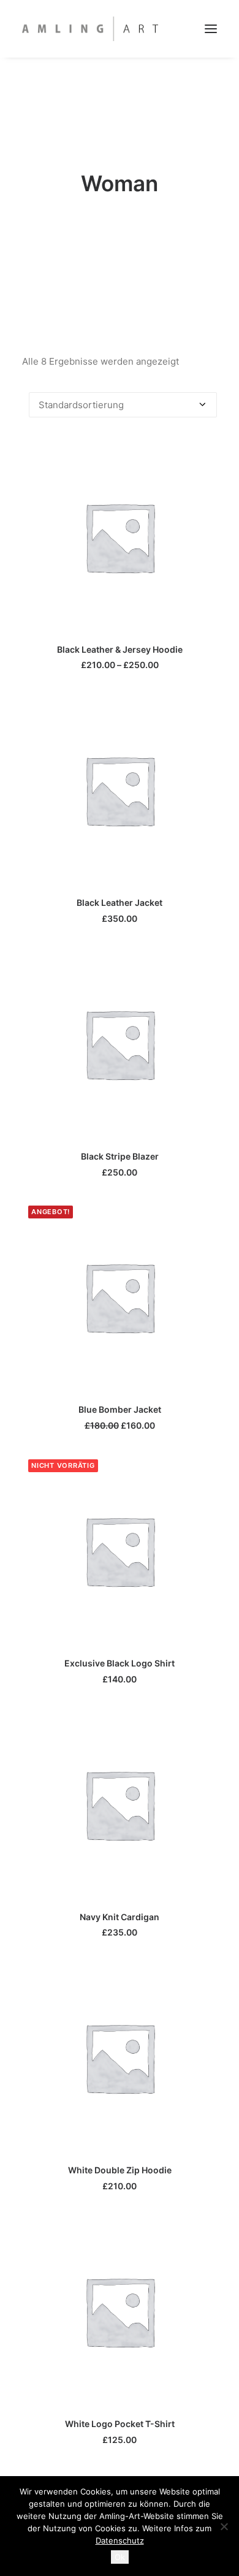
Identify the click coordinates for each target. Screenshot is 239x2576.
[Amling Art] (90, 29)
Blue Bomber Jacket (120, 1409)
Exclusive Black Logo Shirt (120, 1663)
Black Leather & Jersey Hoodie (120, 649)
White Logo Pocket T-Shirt (120, 2424)
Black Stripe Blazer (120, 1156)
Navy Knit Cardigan (120, 1917)
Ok (120, 2557)
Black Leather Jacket (120, 902)
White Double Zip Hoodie (120, 2170)
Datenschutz (120, 2540)
